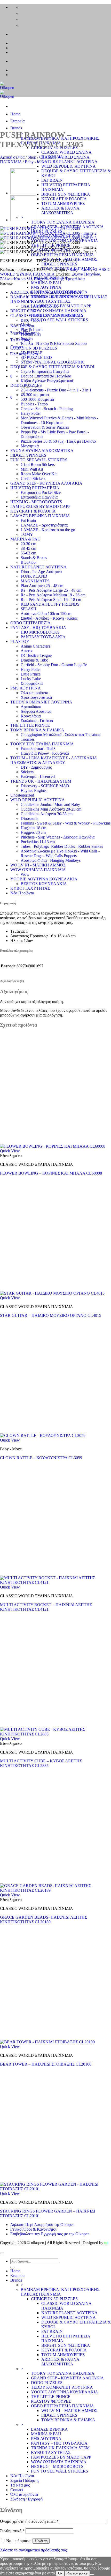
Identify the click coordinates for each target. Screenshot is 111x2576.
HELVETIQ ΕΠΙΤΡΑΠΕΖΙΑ (35, 488)
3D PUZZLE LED (36, 357)
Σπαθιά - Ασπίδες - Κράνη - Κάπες (49, 618)
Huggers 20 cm (33, 832)
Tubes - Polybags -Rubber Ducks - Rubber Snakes (62, 846)
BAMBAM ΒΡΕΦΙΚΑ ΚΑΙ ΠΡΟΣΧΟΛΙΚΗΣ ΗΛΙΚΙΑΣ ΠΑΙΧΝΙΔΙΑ (60, 2292)
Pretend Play (31, 334)
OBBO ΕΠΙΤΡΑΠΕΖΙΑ (30, 623)
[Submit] (12, 2268)
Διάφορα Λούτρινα (36, 711)
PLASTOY (20, 641)
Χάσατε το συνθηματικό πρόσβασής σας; (34, 2550)
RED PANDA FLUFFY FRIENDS (50, 604)
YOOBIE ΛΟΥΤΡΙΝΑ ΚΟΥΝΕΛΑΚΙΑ (44, 879)
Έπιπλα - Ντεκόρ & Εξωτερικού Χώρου (54, 343)
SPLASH (29, 609)
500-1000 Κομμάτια (37, 399)
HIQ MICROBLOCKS (40, 632)
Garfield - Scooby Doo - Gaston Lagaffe (54, 665)
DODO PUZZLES (26, 385)
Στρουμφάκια (32, 683)
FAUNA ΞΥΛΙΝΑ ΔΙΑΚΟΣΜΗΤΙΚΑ (42, 451)
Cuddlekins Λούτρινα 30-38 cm (47, 814)
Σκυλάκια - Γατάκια (37, 721)
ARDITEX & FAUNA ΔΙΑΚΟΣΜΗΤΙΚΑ (60, 210)
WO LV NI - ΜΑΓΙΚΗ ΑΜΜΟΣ (38, 865)
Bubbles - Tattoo (34, 404)
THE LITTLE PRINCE (30, 725)
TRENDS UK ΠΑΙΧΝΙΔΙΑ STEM (60, 2448)
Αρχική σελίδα (12, 157)
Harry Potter (31, 413)
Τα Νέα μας (20, 340)
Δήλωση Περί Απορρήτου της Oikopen (42, 2225)
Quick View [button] (10, 1151)
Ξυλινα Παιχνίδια (86, 274)
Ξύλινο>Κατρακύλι (16, 279)
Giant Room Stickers (38, 465)
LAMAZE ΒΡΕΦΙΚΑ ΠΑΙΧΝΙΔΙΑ (40, 516)
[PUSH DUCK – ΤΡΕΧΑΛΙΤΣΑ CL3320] (23, 193)
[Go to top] (2, 2253)
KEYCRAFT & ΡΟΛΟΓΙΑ (64, 199)
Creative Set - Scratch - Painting (47, 409)
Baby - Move (36, 162)
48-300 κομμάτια (35, 395)
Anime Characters (35, 646)
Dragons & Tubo (34, 660)
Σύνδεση (41, 2541)
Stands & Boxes (34, 558)
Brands (16, 128)
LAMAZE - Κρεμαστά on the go (48, 530)
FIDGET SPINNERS (59, 264)
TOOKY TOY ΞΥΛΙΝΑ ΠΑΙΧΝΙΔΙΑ (63, 222)
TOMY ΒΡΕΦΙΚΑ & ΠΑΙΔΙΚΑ (37, 730)
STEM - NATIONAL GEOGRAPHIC (53, 362)
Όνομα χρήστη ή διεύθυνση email (29, 2521)
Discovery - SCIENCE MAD (45, 786)
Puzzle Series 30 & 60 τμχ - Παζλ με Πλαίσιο (58, 441)
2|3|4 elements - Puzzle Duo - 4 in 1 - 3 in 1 (56, 390)
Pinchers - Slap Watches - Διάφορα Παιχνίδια (58, 837)
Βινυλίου (28, 562)
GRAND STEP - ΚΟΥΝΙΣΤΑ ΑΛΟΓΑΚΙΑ (46, 483)
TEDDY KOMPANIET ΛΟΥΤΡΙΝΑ (41, 702)
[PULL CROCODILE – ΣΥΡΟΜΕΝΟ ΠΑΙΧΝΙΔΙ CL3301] (23, 220)
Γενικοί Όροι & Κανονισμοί (33, 2229)
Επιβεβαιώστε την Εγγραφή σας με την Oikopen (50, 2234)
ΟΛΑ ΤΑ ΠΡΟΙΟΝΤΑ (39, 306)
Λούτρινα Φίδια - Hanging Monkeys (51, 860)
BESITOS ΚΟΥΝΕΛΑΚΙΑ (44, 884)
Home (15, 114)
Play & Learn (32, 329)
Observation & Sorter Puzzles (45, 427)
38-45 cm (28, 548)
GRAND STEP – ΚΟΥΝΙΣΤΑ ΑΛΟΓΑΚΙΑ (67, 2378)
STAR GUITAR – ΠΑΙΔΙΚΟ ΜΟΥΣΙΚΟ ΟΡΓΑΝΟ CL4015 (51, 1315)
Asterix (27, 651)
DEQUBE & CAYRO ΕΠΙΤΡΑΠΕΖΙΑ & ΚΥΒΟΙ (52, 367)
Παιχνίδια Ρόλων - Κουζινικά (45, 753)
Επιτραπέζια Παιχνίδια (39, 497)
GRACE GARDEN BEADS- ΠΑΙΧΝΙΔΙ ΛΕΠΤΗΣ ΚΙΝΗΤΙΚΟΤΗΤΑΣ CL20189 (43, 1920)
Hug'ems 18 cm (33, 828)
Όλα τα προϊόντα (34, 693)
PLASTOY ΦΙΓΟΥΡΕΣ (51, 2401)
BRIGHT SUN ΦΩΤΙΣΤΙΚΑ (66, 194)
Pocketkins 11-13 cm (38, 842)
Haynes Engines (34, 790)
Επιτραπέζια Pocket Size (41, 492)
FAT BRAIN (52, 180)
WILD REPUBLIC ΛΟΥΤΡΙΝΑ (69, 166)
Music (26, 325)
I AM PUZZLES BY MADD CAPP (61, 306)
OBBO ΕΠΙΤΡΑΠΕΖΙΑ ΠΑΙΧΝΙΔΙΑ (62, 255)
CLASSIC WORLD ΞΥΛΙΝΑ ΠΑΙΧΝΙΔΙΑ (47, 315)
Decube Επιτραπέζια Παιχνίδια (46, 376)
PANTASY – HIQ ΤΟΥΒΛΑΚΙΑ (59, 2443)
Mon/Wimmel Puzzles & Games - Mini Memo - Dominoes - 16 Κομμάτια (59, 420)
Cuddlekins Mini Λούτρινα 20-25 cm (51, 809)
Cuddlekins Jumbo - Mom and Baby (50, 804)
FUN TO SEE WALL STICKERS (60, 320)
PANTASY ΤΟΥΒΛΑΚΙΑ (43, 637)
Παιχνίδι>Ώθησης (49, 279)
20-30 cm (28, 544)
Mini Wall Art (32, 469)
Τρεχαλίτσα (75, 279)
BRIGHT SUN (23, 311)
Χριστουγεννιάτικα (36, 697)
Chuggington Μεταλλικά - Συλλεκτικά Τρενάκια (61, 735)
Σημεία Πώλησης (25, 2480)
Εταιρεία (17, 121)
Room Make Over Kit (39, 474)
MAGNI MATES (35, 581)
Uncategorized (22, 795)
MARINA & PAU (46, 283)
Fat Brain (28, 520)
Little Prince (31, 674)
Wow (25, 874)
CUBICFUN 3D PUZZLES (34, 348)
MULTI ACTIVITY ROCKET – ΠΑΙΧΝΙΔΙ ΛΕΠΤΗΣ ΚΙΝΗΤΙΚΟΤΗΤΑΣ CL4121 (46, 1607)
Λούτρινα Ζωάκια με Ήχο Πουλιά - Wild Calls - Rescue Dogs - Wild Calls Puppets (60, 853)
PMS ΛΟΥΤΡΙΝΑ (46, 287)
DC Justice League (36, 655)
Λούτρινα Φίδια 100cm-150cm (46, 614)
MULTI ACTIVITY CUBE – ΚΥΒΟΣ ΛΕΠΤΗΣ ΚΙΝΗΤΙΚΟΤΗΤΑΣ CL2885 (41, 1763)
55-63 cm (28, 553)
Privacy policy (77, 2573)
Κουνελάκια (31, 716)
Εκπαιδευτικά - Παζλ (38, 749)
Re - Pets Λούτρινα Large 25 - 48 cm (51, 590)
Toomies (28, 739)
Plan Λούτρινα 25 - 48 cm (42, 586)
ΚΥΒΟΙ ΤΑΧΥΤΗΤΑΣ (51, 301)
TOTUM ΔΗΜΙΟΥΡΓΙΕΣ (63, 203)
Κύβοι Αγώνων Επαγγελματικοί (47, 381)
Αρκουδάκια (31, 707)
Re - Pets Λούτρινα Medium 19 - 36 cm (53, 595)
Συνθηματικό (12, 2531)
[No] (92, 2574)
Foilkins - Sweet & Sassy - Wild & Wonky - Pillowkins (66, 823)
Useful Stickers (33, 478)
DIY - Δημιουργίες (36, 767)
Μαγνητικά (30, 446)
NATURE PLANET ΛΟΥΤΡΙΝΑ (69, 162)
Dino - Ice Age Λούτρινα (41, 572)
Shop (32, 157)
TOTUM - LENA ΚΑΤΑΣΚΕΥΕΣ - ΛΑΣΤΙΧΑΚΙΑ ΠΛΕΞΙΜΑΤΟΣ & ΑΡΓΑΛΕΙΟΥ (54, 760)
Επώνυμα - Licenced (38, 777)
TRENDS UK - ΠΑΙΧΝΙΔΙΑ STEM (41, 781)
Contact (17, 2490)
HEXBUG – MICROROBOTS (57, 2466)
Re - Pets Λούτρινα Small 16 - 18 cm (51, 600)
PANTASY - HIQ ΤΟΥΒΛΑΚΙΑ (38, 628)
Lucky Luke (31, 679)
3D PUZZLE (32, 353)
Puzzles (27, 339)
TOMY (27, 534)
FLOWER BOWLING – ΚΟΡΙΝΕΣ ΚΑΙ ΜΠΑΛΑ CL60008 (51, 1173)
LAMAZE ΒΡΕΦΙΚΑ (49, 2429)
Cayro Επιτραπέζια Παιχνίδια (45, 371)
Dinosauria (30, 818)
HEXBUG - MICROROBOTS (36, 502)
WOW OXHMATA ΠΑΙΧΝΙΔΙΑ (59, 311)
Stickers (27, 772)
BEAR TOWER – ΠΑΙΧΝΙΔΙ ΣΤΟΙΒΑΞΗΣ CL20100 (46, 2064)
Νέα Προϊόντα (22, 893)
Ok (60, 2573)
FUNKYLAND (34, 576)
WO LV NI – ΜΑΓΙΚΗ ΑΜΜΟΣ (69, 2411)
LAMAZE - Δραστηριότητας (44, 525)
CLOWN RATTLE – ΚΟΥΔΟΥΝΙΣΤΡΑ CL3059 (41, 1458)
